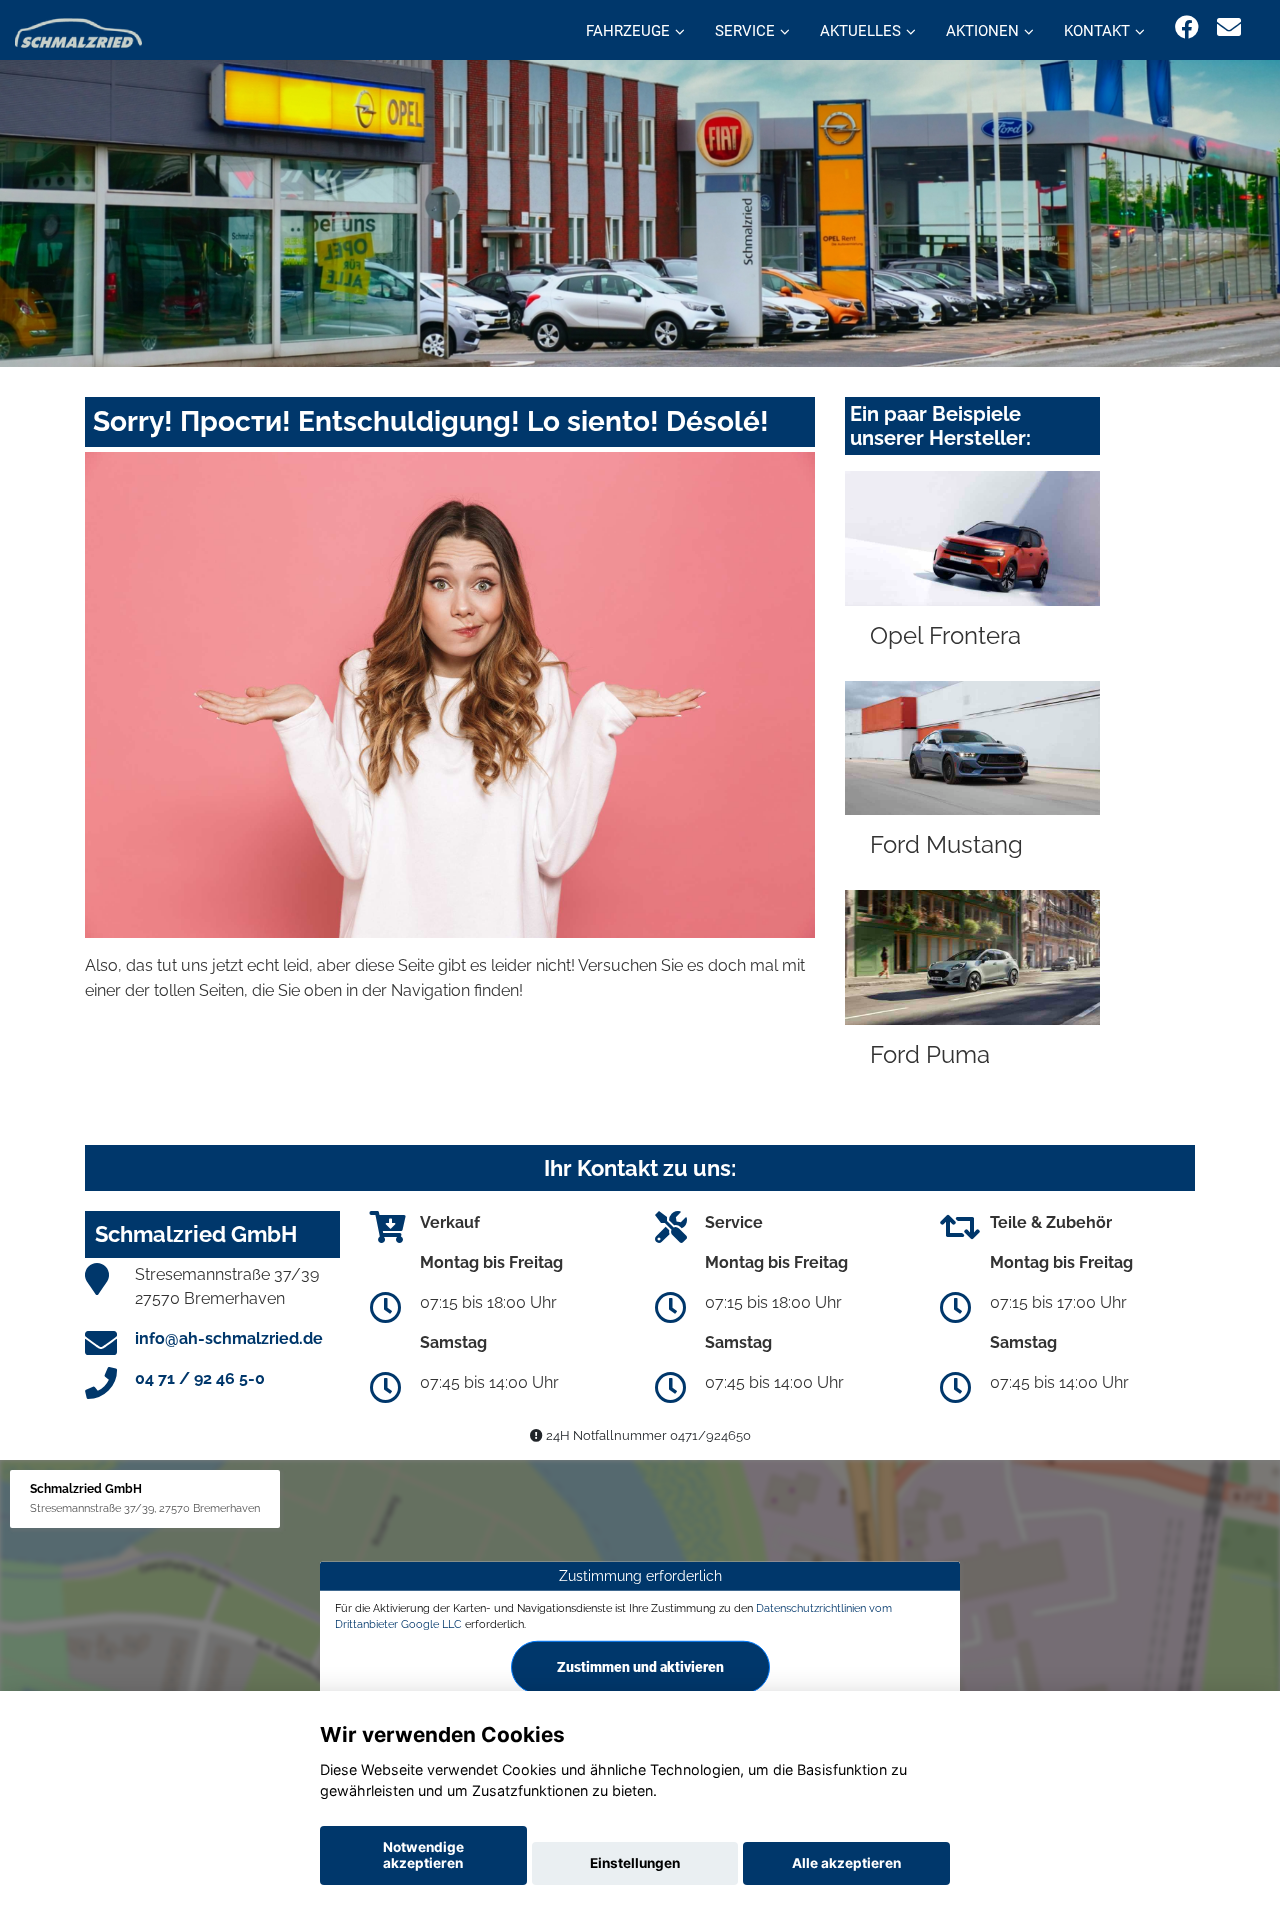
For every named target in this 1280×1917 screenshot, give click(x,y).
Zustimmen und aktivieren (640, 1667)
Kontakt (1097, 31)
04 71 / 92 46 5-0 (200, 1378)
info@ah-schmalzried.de (229, 1338)
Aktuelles (860, 31)
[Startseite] (78, 32)
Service (745, 31)
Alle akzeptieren (846, 1863)
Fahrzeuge (628, 31)
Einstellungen (635, 1863)
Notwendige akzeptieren (423, 1855)
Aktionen (982, 31)
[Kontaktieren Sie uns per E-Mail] (1229, 27)
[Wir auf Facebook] (1187, 27)
